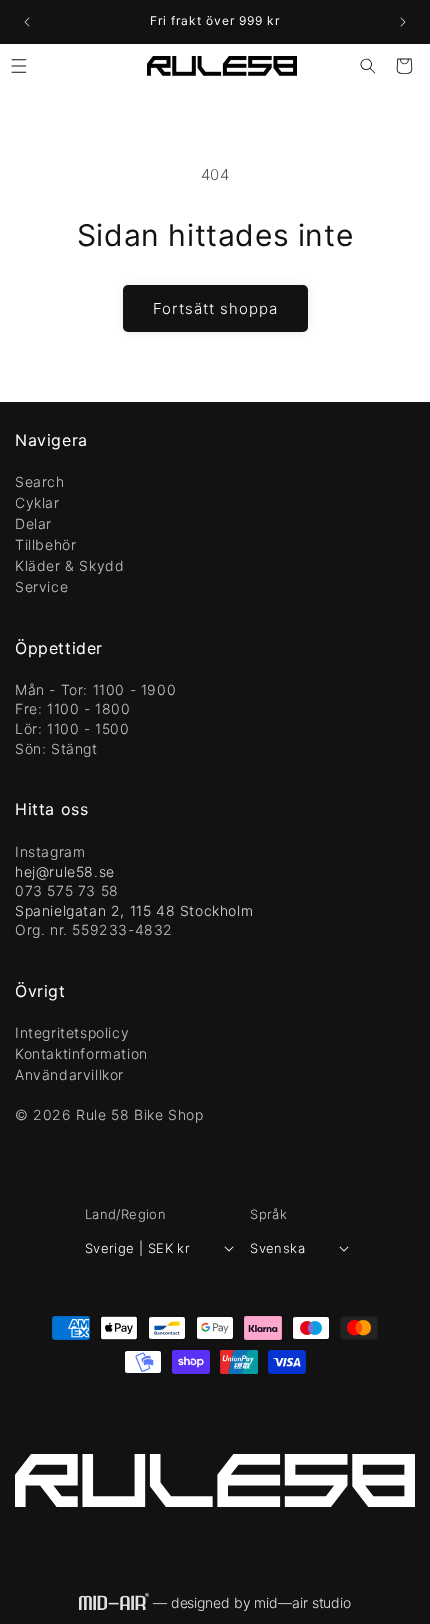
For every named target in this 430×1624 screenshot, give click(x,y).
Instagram (50, 851)
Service (41, 586)
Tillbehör (45, 544)
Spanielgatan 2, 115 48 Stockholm (134, 910)
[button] (19, 66)
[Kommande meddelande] (403, 22)
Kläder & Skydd (69, 565)
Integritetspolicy (72, 1032)
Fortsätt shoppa (215, 308)
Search (40, 481)
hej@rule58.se (65, 871)
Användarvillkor (69, 1074)
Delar (33, 523)
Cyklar (37, 502)
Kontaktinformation (81, 1053)
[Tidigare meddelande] (27, 22)
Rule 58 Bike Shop (139, 1114)
